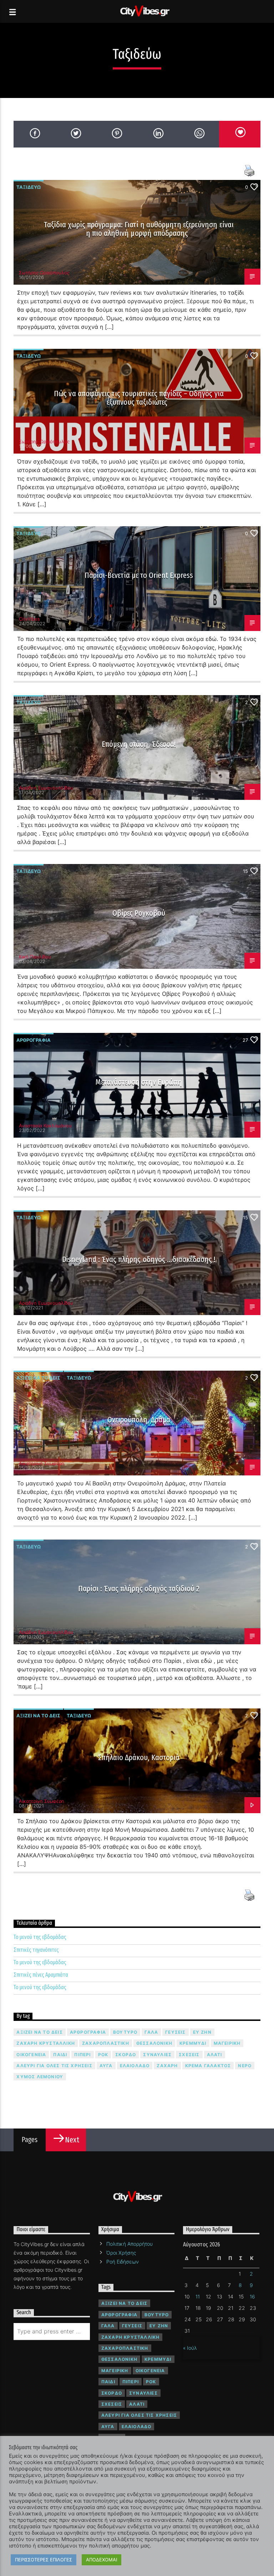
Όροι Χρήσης (121, 2253)
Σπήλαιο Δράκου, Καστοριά (139, 1757)
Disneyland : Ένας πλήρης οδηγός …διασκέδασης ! (139, 1259)
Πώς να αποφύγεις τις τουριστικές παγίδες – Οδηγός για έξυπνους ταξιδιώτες (139, 398)
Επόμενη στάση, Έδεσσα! (139, 744)
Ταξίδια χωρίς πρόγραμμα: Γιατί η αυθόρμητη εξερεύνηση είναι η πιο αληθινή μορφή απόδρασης (139, 229)
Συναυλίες (157, 2055)
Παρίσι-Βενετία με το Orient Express (139, 575)
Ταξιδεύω (29, 187)
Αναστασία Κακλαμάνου (45, 1126)
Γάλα (151, 2032)
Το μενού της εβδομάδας (40, 1937)
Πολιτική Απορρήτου (130, 2244)
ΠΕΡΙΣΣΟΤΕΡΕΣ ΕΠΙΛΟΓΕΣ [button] (44, 2560)
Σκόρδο (126, 2055)
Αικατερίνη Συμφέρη (42, 1463)
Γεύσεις (175, 2032)
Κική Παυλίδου (35, 957)
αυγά (106, 2066)
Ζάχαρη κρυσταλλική (46, 2043)
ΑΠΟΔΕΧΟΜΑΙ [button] (102, 2560)
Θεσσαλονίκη (154, 2043)
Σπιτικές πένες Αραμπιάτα (41, 1975)
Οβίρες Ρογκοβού (139, 913)
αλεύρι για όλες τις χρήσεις (54, 2066)
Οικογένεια (31, 2055)
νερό (245, 2066)
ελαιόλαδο (135, 2066)
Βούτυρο (125, 2032)
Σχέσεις (189, 2055)
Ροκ (103, 2055)
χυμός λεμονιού (40, 2077)
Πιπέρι (82, 2055)
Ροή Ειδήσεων (123, 2262)
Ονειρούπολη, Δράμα (139, 1420)
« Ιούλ (190, 2348)
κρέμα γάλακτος (208, 2066)
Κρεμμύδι (193, 2043)
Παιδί (60, 2055)
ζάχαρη (167, 2066)
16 (252, 2296)
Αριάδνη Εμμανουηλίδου (46, 788)
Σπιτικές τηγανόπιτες (36, 1950)
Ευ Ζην (202, 2032)
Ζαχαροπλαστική (106, 2043)
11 (198, 2296)
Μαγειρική (227, 2043)
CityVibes (29, 619)
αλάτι (215, 2055)
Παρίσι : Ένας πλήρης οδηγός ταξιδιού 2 (139, 1589)
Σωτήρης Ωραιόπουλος (44, 273)
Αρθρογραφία (34, 1040)
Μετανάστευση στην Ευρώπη (139, 1082)
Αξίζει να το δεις (38, 1378)
